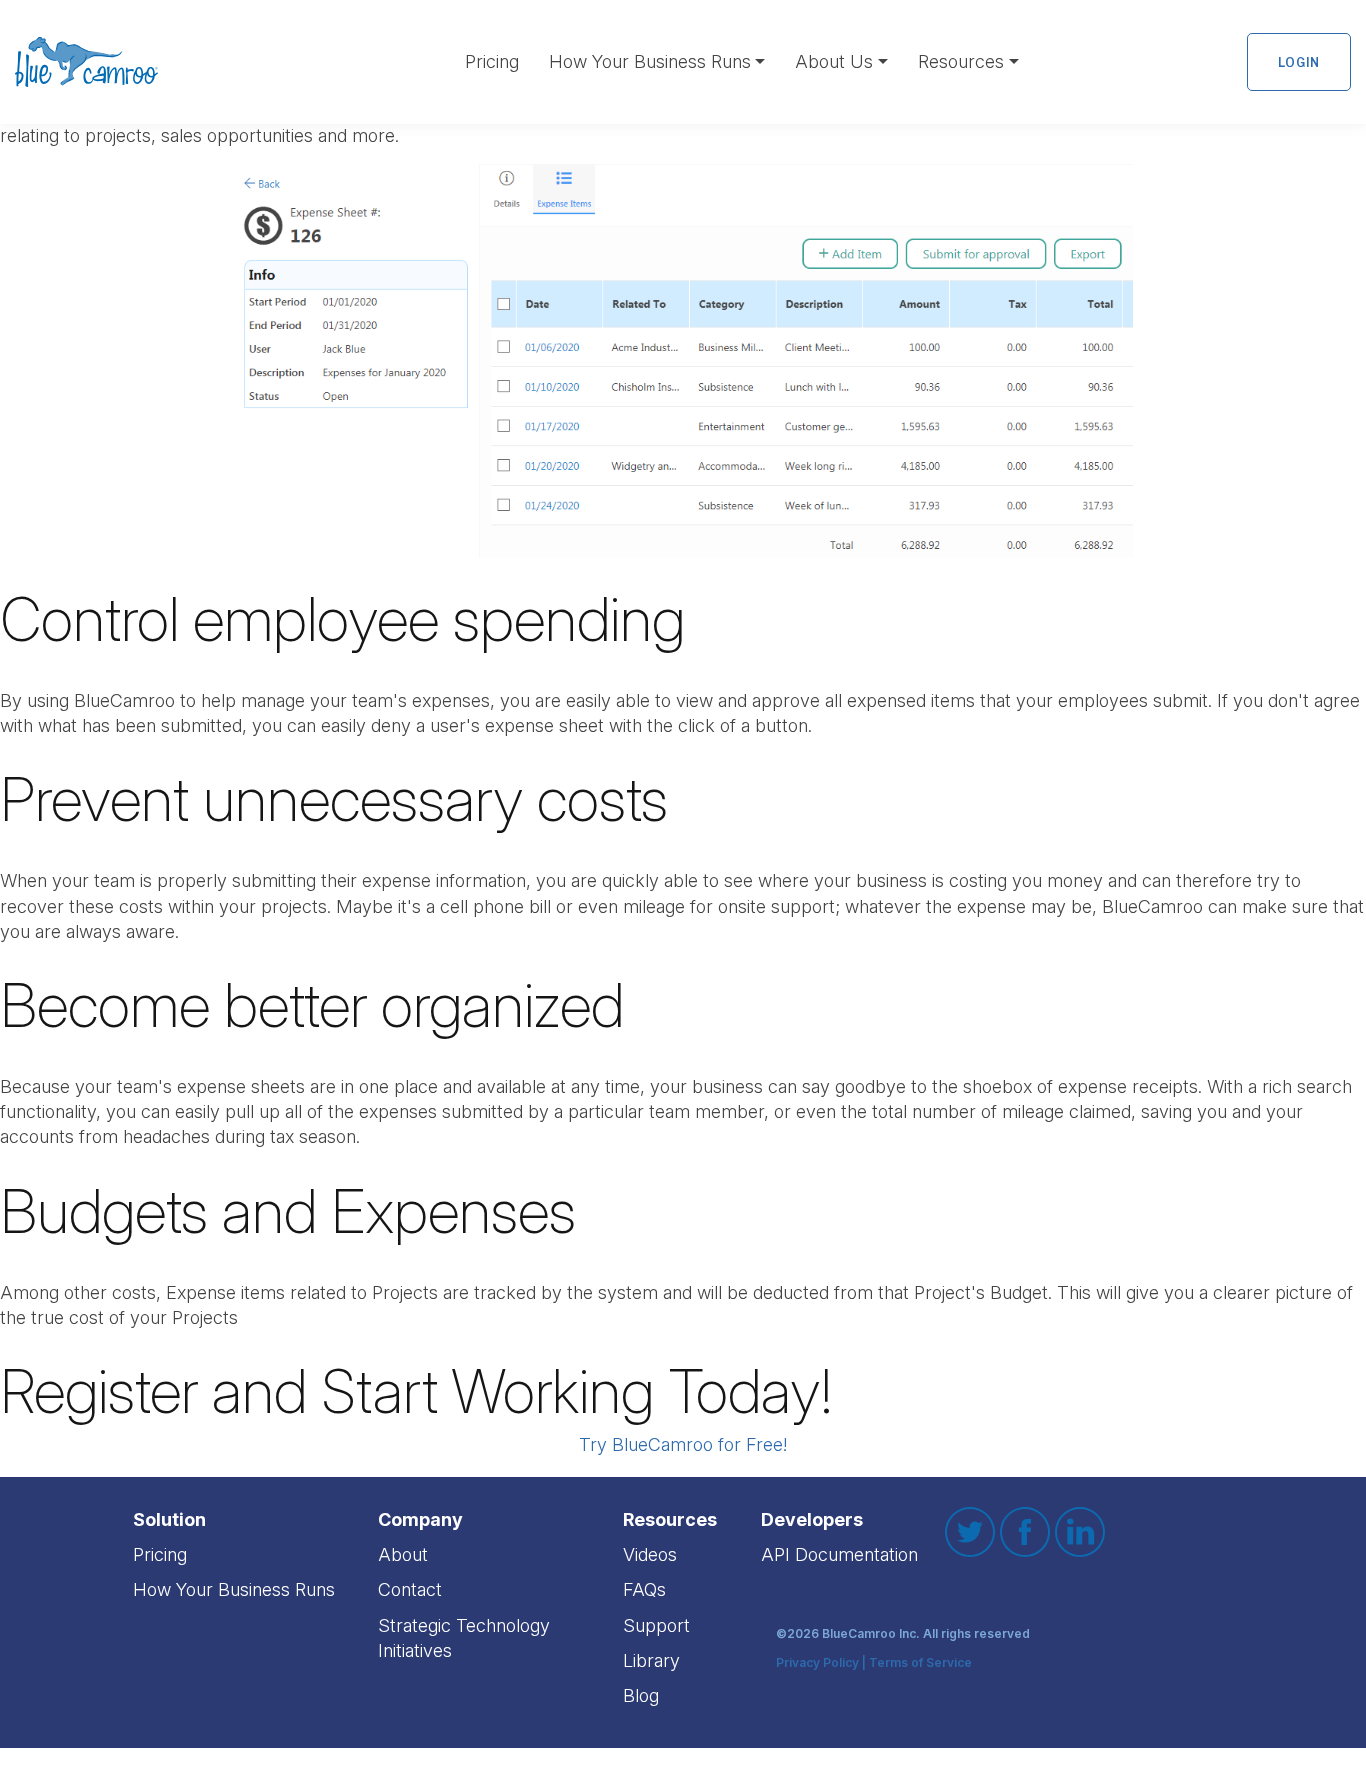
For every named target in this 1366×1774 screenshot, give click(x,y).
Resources (961, 61)
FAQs (644, 1589)
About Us (834, 61)
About (403, 1554)
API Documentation (839, 1554)
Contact (410, 1589)
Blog (641, 1695)
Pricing (492, 61)
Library (651, 1660)
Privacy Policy (817, 1663)
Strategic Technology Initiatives (464, 1638)
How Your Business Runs (650, 61)
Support (656, 1625)
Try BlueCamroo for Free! (683, 1444)
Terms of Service (920, 1663)
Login (1299, 62)
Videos (650, 1554)
